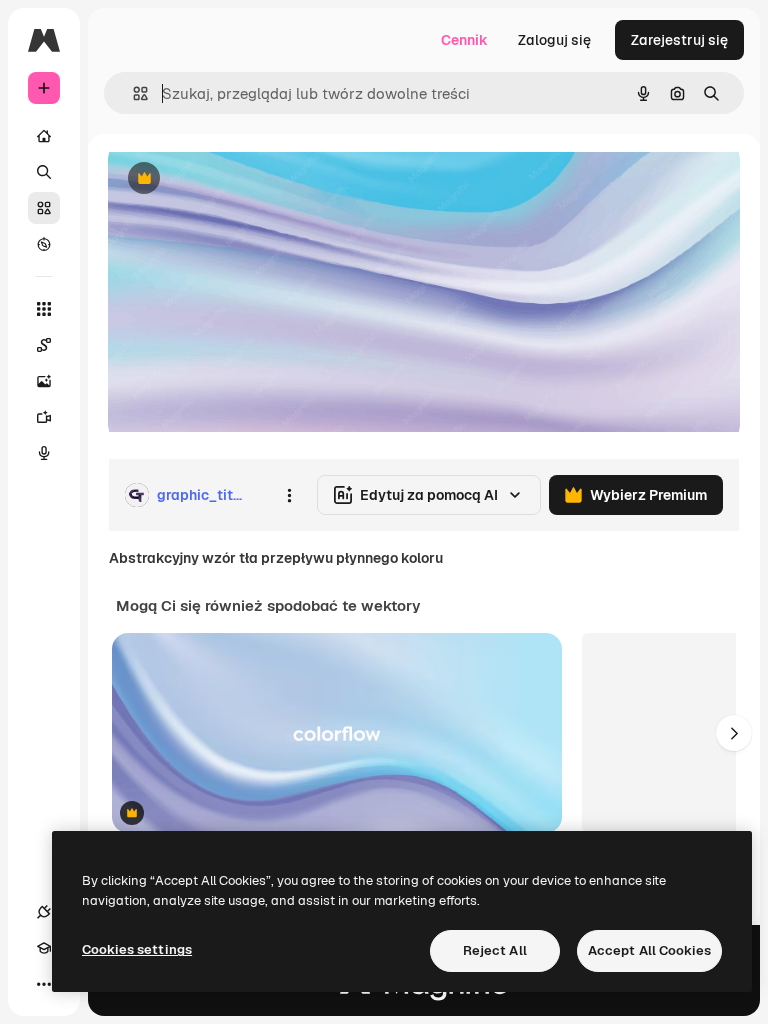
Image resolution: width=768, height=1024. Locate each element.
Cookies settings (137, 949)
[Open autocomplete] (132, 93)
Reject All (495, 950)
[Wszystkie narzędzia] (44, 309)
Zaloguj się (554, 40)
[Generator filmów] (44, 417)
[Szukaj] (44, 172)
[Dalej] (734, 733)
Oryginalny (246, 179)
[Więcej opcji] (289, 495)
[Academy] (44, 948)
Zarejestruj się (679, 40)
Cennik (464, 40)
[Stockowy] (44, 208)
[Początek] (44, 136)
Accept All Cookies (649, 950)
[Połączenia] (44, 912)
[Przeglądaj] (44, 244)
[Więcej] (44, 984)
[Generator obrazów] (44, 381)
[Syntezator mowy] (44, 453)
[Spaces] (44, 345)
